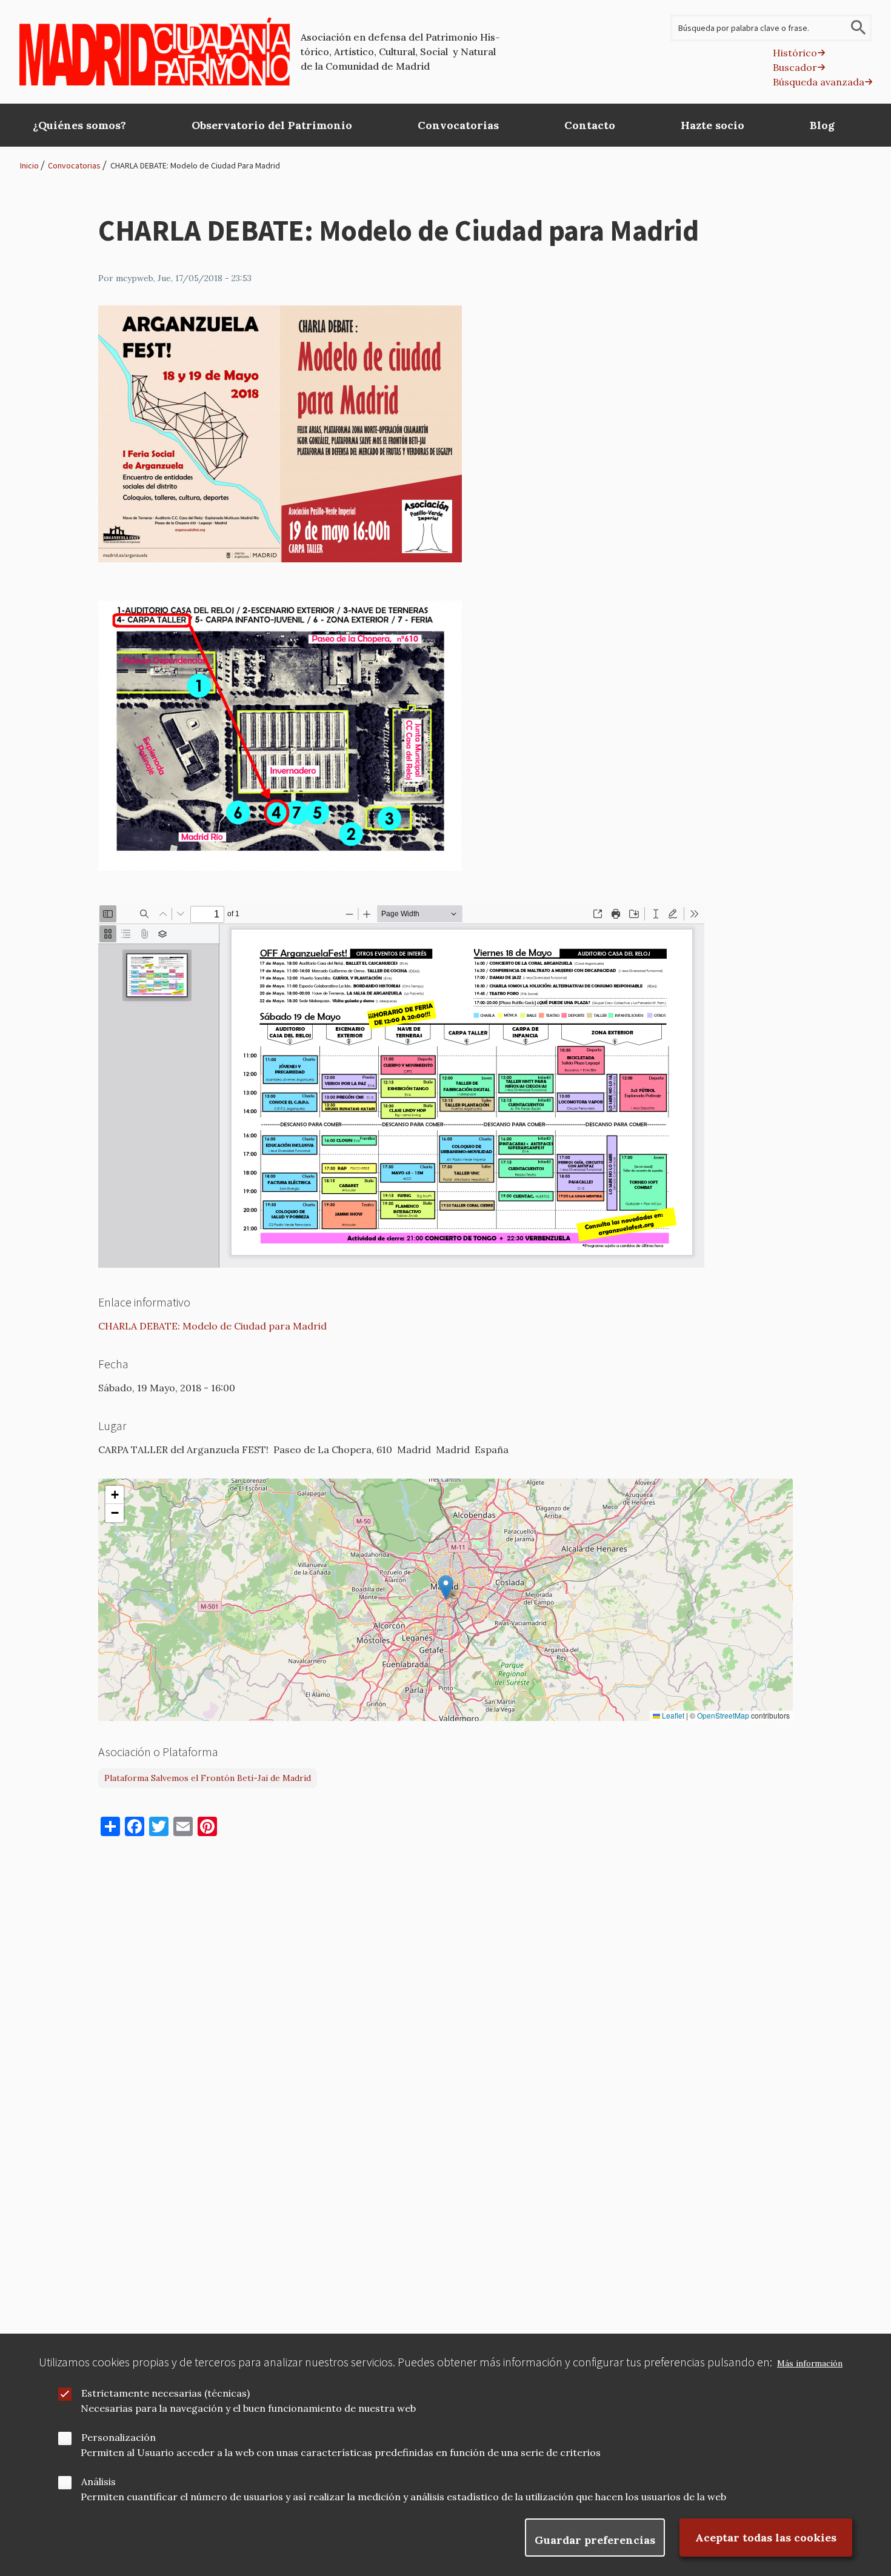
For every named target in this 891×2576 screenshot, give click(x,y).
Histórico (795, 53)
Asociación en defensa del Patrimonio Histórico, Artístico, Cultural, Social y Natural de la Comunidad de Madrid (400, 52)
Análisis (98, 2481)
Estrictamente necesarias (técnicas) (165, 2393)
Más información (810, 2364)
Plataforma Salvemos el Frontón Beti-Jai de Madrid (208, 1778)
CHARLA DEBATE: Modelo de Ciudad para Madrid (212, 1326)
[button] (446, 1587)
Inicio (29, 165)
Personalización (118, 2437)
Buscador (795, 67)
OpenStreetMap (723, 1716)
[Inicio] (155, 52)
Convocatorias (74, 165)
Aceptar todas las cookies (766, 2538)
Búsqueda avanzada (819, 82)
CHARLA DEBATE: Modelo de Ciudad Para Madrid (195, 165)
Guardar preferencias (595, 2540)
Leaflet (672, 1716)
